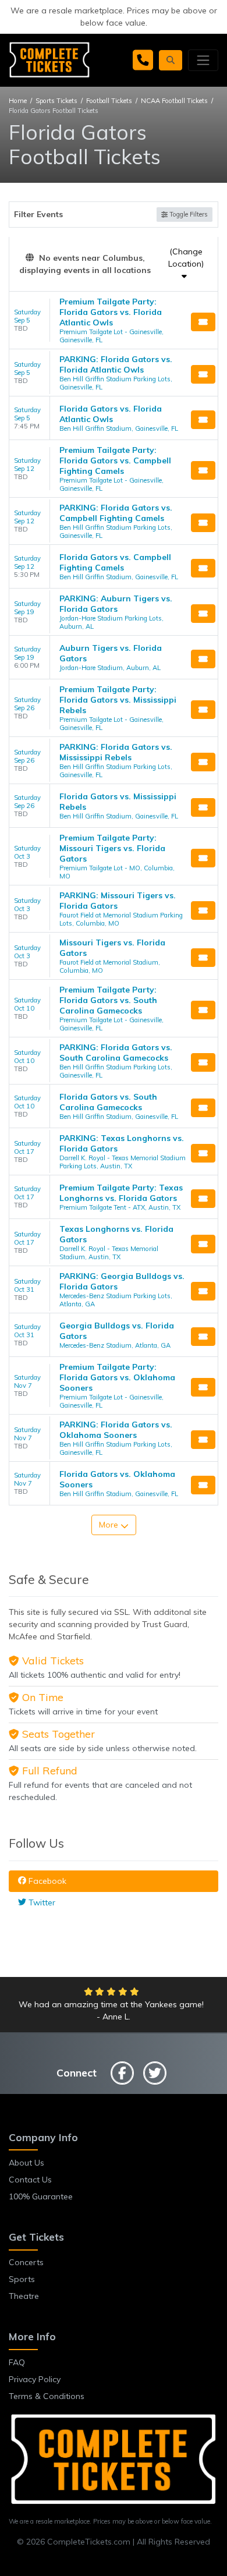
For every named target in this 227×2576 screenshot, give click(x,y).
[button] (171, 60)
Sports (22, 2279)
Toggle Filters (188, 214)
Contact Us (30, 2180)
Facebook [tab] (46, 1881)
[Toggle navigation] (203, 60)
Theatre (24, 2296)
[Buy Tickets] (203, 322)
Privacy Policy (35, 2379)
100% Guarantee (41, 2196)
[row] (114, 320)
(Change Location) (186, 258)
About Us (26, 2163)
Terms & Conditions (47, 2396)
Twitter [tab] (41, 1902)
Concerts (26, 2262)
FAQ (17, 2362)
